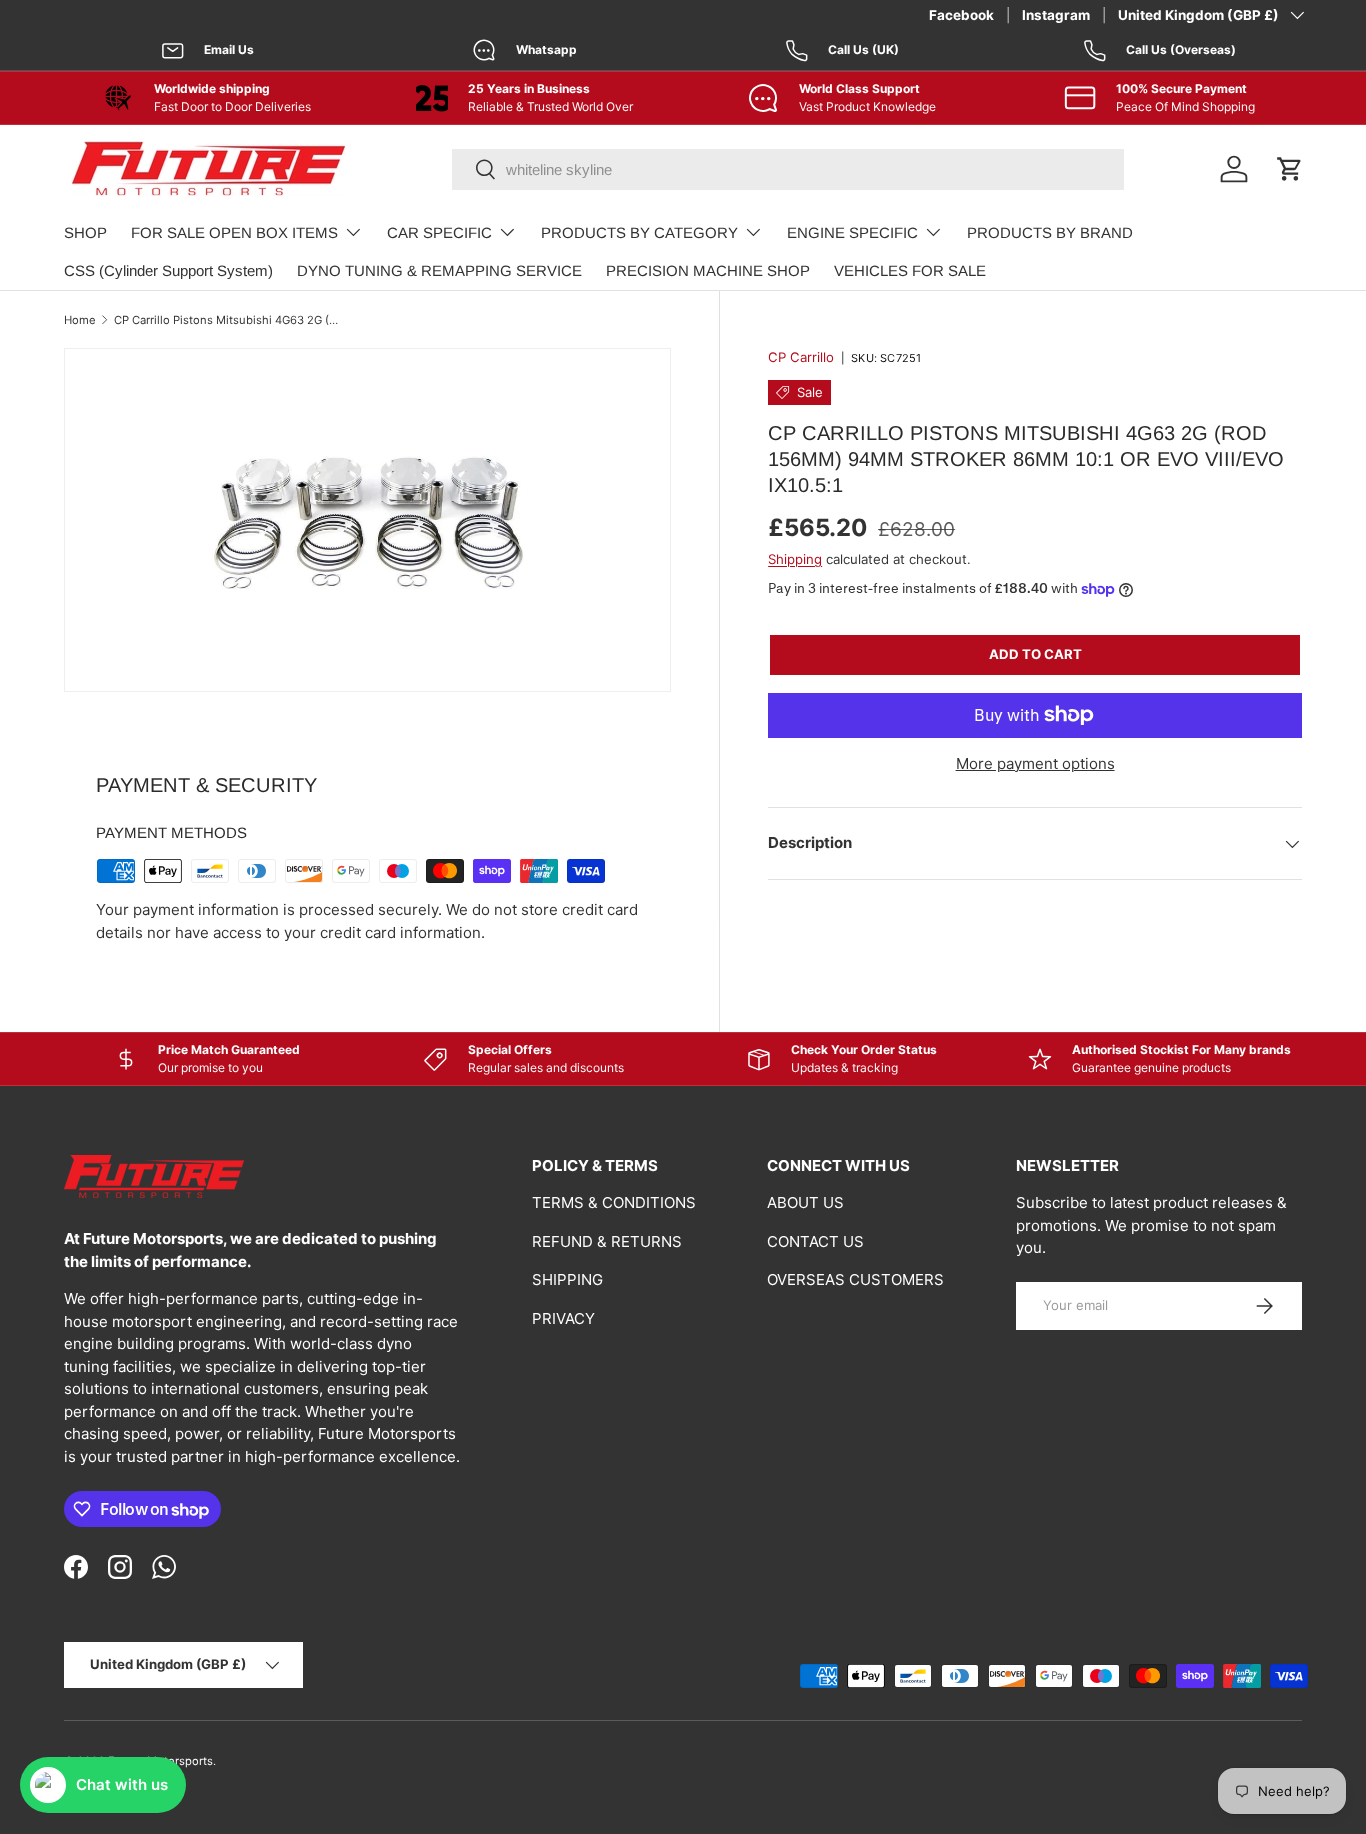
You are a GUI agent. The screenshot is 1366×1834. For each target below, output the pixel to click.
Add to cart (1035, 654)
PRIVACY (563, 1318)
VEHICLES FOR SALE (910, 270)
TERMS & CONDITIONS (614, 1202)
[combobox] (788, 169)
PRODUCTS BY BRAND (1050, 232)
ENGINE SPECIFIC (852, 232)
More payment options (1035, 763)
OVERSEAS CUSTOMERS (855, 1279)
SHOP (85, 232)
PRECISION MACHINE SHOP (708, 270)
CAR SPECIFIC (439, 232)
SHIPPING (567, 1279)
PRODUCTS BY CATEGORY (639, 232)
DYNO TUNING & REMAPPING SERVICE (439, 270)
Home (80, 320)
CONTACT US (815, 1241)
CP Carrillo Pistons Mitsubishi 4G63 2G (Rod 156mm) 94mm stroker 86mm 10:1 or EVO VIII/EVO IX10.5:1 (226, 320)
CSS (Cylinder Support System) (168, 270)
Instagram (1056, 15)
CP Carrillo (801, 357)
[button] (1290, 169)
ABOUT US (805, 1202)
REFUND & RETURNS (607, 1241)
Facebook (961, 15)
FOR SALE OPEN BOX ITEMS (234, 232)
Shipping (795, 559)
